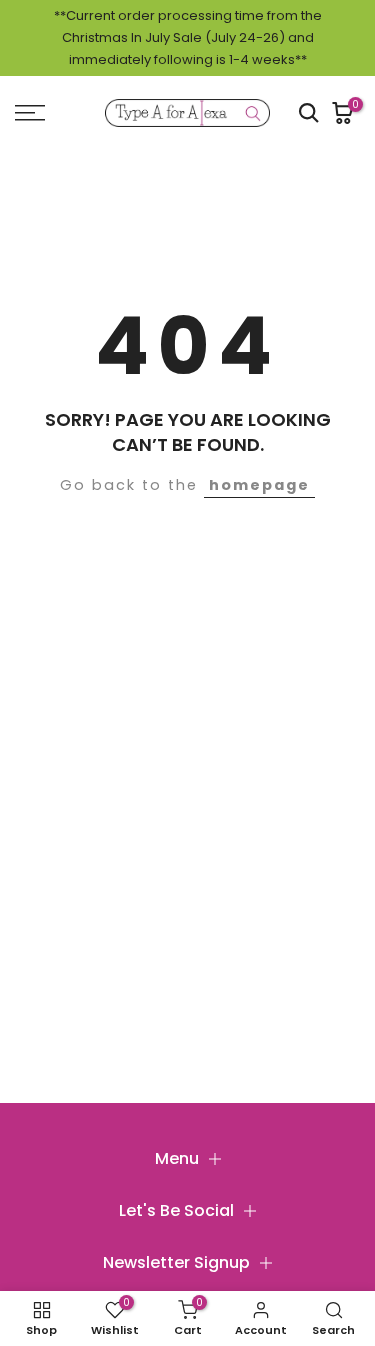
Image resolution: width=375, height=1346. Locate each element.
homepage (259, 485)
